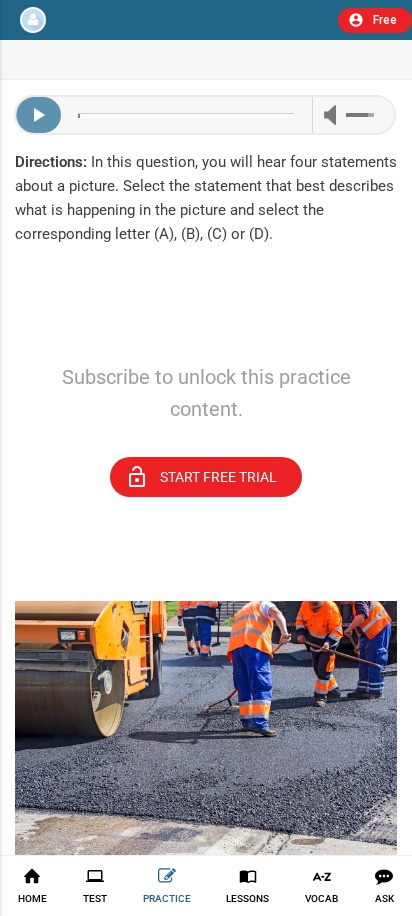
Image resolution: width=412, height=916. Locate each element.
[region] (206, 333)
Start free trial (201, 477)
